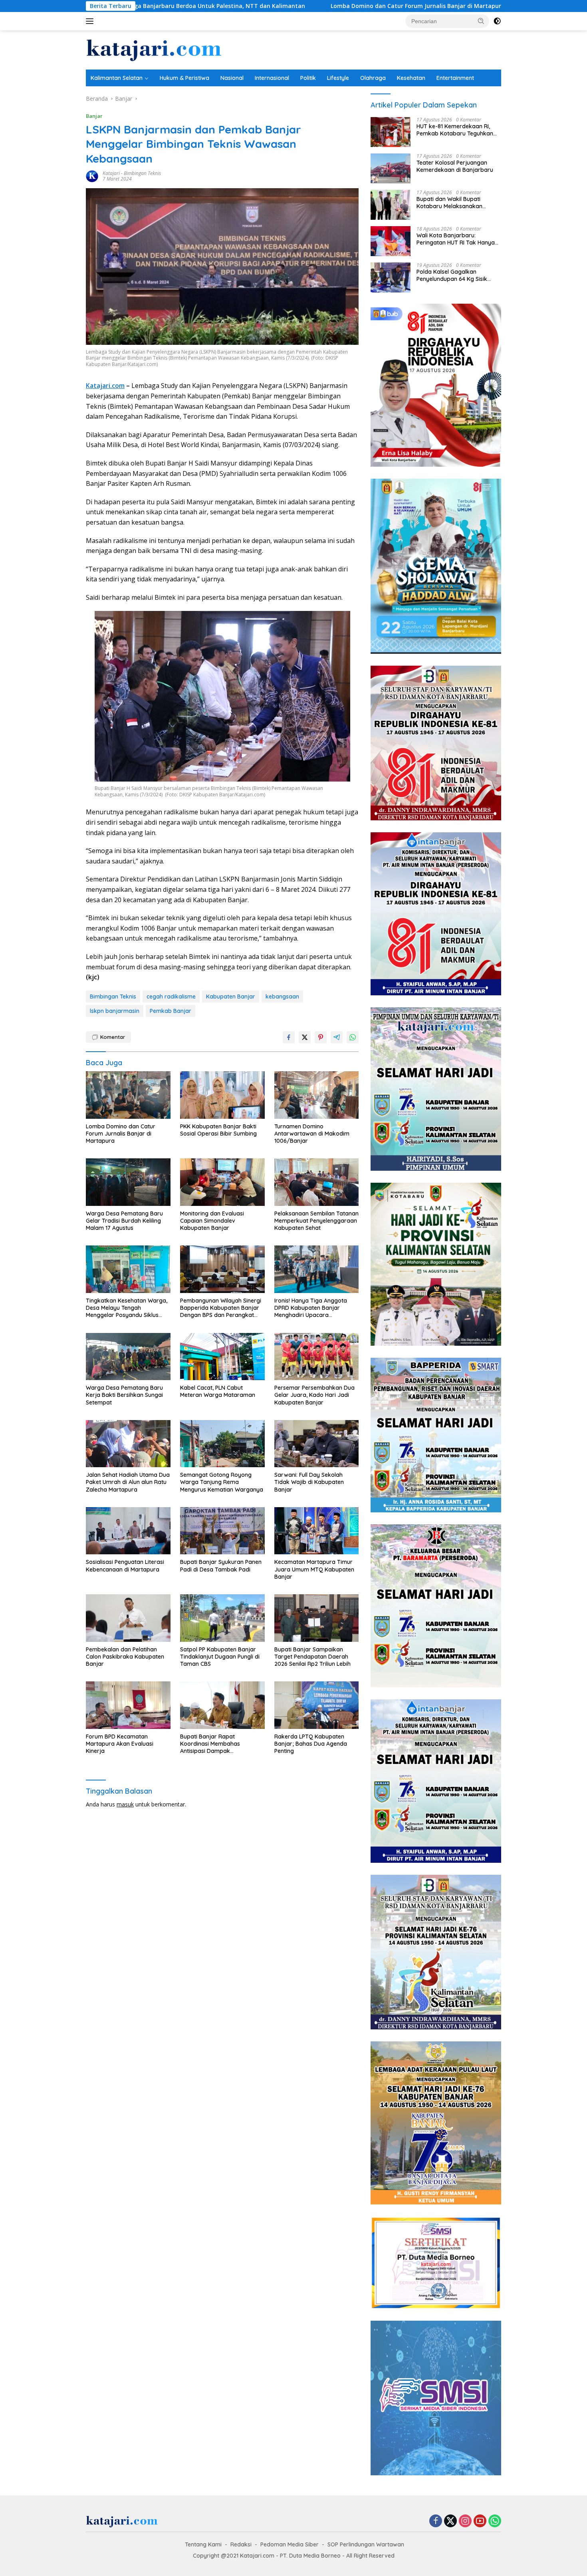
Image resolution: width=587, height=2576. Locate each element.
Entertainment (455, 78)
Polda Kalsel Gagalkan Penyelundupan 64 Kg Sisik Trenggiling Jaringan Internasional (452, 275)
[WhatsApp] (495, 2521)
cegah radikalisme (171, 997)
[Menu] (91, 21)
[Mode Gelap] (497, 21)
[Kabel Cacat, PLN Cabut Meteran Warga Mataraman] (222, 1357)
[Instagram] (465, 2521)
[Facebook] (436, 2521)
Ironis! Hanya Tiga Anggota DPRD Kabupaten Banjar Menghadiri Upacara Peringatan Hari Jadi (311, 1308)
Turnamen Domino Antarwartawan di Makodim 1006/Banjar (312, 1134)
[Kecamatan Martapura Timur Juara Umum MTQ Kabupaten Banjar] (317, 1531)
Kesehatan (411, 78)
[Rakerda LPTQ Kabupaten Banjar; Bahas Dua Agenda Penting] (317, 1705)
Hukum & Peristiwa (184, 78)
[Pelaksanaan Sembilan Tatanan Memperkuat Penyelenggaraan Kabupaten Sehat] (317, 1182)
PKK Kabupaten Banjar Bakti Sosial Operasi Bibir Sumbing (470, 6)
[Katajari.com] (154, 49)
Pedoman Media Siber (290, 2544)
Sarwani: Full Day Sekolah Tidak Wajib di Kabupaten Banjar (309, 1482)
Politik (308, 78)
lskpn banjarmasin (115, 1011)
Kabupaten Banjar (231, 997)
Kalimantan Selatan (117, 78)
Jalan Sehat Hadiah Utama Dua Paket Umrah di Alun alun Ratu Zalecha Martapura (128, 1482)
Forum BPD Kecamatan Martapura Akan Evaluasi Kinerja (120, 1744)
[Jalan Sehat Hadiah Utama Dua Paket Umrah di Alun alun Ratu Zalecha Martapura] (128, 1444)
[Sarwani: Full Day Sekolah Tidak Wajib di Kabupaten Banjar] (317, 1444)
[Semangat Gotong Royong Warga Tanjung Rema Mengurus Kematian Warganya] (222, 1444)
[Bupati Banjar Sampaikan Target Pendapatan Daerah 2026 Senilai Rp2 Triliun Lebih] (317, 1618)
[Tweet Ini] (305, 1037)
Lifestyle (338, 78)
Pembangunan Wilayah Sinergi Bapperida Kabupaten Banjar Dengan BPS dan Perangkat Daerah (221, 1308)
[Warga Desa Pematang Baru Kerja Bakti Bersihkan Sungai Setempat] (128, 1357)
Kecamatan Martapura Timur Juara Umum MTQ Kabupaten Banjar (314, 1569)
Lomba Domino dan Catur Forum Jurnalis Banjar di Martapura (277, 6)
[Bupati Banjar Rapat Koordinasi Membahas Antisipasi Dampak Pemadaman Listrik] (222, 1705)
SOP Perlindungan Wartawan (366, 2544)
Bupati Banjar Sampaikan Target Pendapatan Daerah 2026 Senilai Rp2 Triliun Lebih (312, 1657)
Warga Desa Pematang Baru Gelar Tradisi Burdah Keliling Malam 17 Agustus (124, 1221)
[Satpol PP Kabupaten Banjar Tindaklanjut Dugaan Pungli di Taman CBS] (222, 1618)
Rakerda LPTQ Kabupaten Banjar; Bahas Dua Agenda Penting (311, 1744)
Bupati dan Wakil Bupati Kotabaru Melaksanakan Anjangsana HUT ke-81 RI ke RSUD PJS (454, 203)
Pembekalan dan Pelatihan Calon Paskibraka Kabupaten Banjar (125, 1657)
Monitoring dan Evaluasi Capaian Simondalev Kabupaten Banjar (212, 1221)
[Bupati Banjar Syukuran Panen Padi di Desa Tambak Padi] (222, 1531)
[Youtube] (480, 2521)
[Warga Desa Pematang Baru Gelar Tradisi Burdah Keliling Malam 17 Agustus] (128, 1182)
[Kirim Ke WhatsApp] (353, 1037)
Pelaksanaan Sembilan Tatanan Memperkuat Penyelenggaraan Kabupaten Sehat (316, 1221)
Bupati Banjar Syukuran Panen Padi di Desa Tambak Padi (221, 1565)
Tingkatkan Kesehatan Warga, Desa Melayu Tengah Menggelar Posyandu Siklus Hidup (127, 1308)
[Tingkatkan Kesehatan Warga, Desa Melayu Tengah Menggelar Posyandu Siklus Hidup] (128, 1269)
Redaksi (241, 2544)
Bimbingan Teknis (142, 173)
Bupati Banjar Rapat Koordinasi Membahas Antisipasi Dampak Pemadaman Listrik (210, 1744)
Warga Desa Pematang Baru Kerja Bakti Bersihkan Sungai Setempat (124, 1395)
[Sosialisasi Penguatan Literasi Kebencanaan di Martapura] (128, 1531)
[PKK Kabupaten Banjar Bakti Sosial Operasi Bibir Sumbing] (222, 1095)
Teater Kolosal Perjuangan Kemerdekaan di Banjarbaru (455, 166)
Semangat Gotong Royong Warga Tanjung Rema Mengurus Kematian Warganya (222, 1482)
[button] (481, 21)
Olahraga (373, 78)
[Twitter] (450, 2521)
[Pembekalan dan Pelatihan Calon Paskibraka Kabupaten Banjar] (128, 1618)
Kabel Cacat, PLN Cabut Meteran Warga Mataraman (218, 1391)
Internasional (272, 78)
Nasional (232, 78)
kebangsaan (282, 997)
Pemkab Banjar (171, 1011)
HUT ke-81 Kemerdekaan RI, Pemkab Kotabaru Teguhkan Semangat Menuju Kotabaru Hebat (455, 130)
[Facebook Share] (289, 1037)
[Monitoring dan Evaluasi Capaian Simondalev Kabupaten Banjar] (222, 1182)
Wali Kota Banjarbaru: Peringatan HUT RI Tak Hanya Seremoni (456, 239)
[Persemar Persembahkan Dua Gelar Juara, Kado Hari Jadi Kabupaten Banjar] (317, 1357)
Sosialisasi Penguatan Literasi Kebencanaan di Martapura (125, 1565)
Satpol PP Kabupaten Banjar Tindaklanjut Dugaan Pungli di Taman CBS (220, 1657)
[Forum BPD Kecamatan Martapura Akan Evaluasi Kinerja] (128, 1705)
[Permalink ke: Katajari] (92, 176)
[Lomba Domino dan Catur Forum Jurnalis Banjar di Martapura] (128, 1095)
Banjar (94, 116)
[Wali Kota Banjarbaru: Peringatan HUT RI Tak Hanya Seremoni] (391, 241)
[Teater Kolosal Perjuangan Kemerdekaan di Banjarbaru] (391, 168)
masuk (125, 1804)
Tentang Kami (203, 2544)
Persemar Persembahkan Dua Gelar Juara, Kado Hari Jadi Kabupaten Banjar (314, 1395)
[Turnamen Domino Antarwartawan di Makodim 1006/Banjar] (317, 1095)
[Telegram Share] (337, 1037)
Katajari (111, 173)
